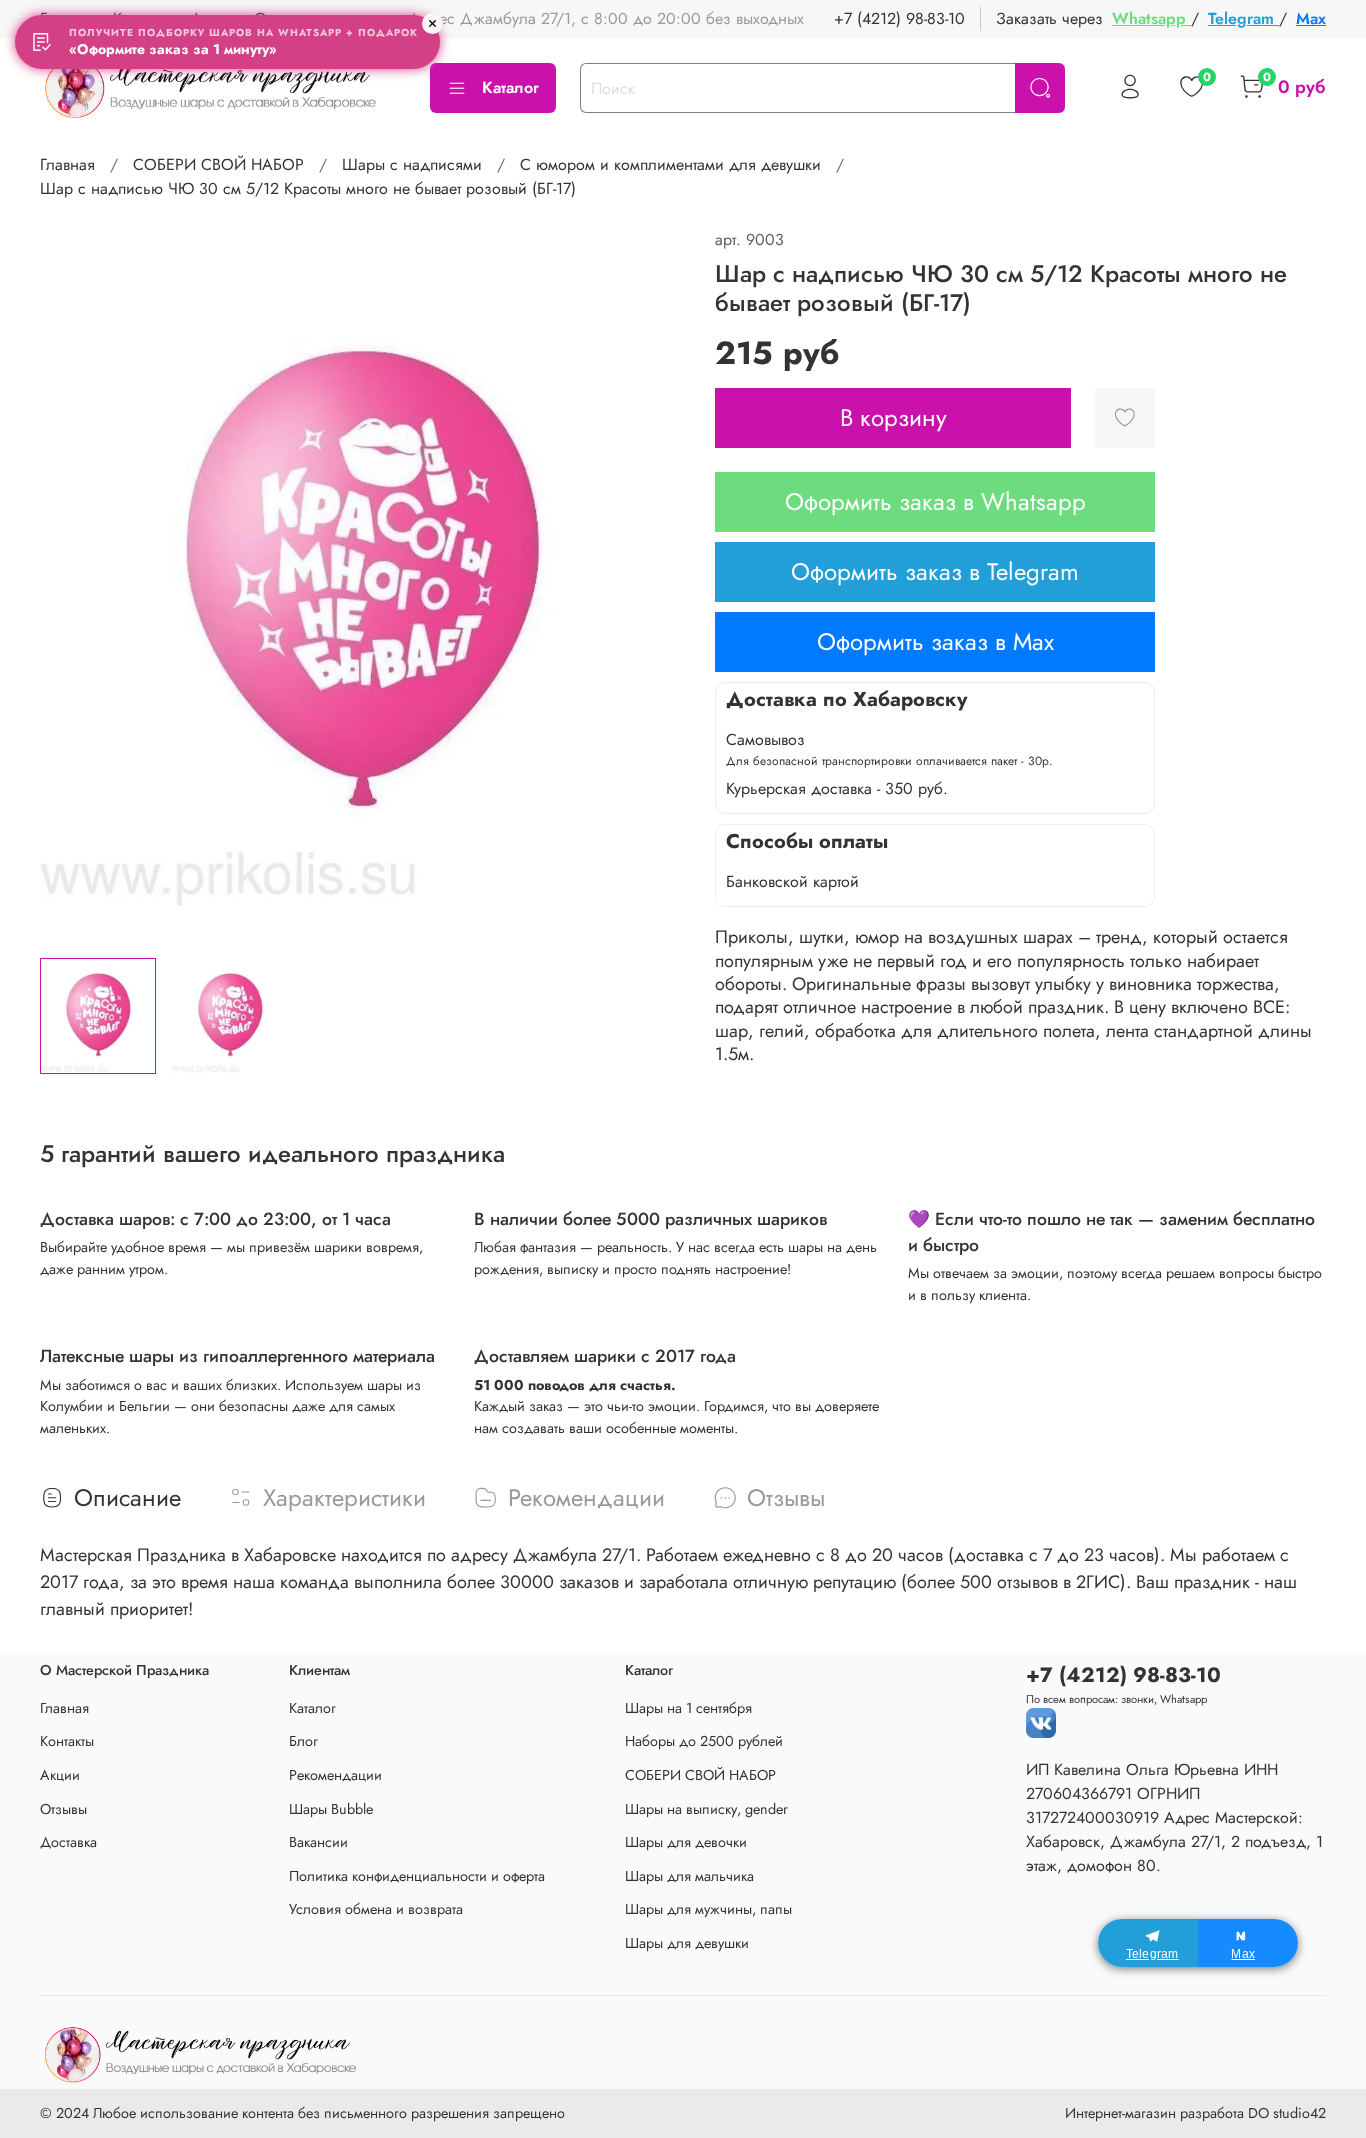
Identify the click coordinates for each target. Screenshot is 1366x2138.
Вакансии (318, 1842)
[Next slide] (651, 585)
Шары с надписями (412, 164)
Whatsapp (1151, 18)
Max (1311, 18)
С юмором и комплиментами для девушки (670, 164)
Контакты (67, 1741)
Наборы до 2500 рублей (704, 1741)
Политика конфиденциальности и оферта (417, 1876)
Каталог (510, 87)
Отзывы (63, 1809)
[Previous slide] (72, 585)
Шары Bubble (331, 1809)
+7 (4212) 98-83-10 (899, 18)
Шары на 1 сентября (688, 1708)
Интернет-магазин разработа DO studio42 (1195, 2113)
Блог (303, 1741)
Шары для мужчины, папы (708, 1909)
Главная (67, 164)
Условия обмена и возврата (376, 1909)
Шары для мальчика (689, 1876)
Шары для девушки (687, 1943)
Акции (60, 1775)
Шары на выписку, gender (706, 1809)
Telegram (1243, 18)
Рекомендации (335, 1775)
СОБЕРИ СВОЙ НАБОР (218, 164)
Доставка (68, 1842)
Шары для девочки (686, 1842)
